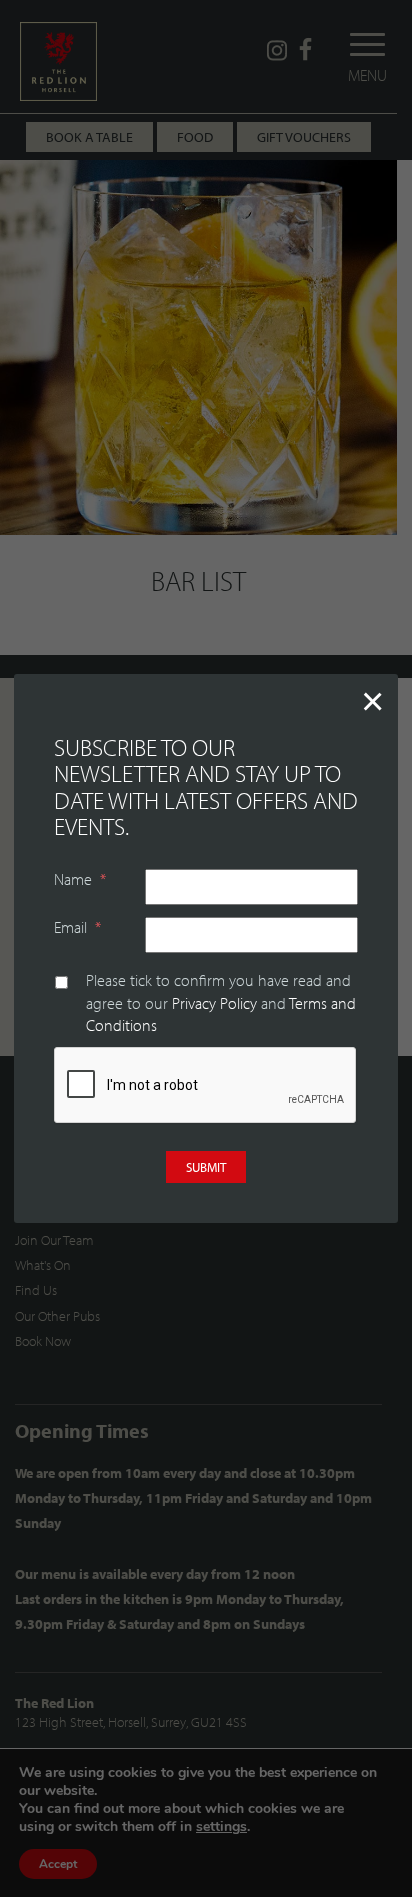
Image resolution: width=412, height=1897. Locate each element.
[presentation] (206, 1086)
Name (80, 879)
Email (77, 927)
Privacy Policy (214, 1003)
